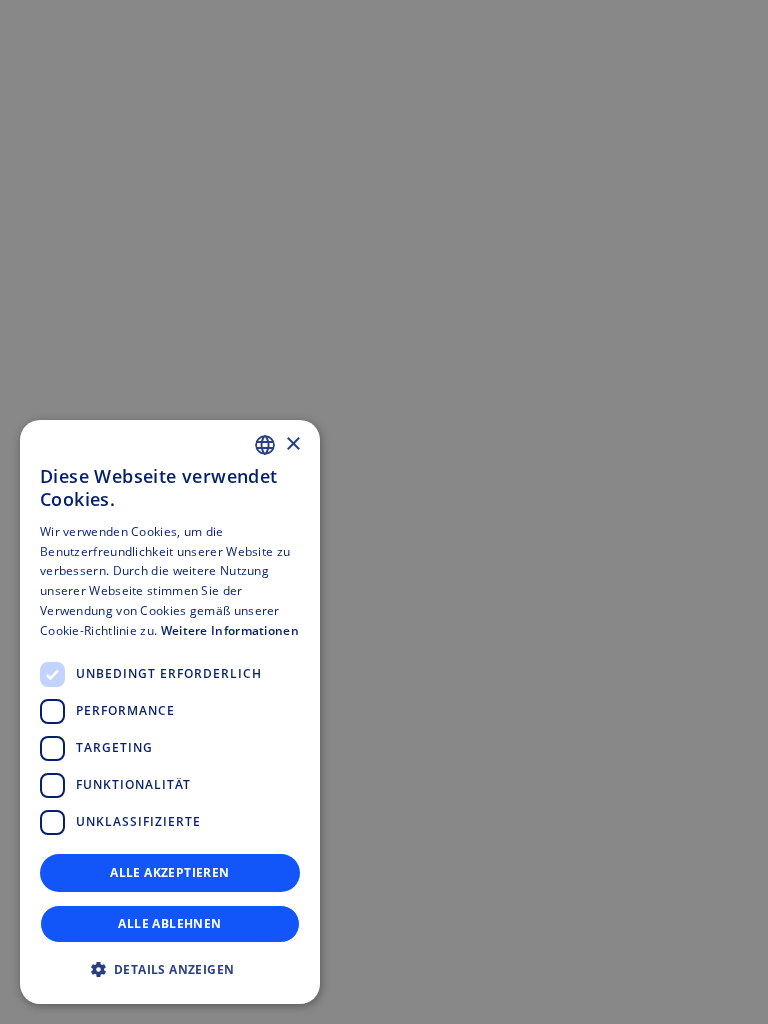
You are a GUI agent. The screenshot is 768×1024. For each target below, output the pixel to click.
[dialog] (170, 712)
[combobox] (265, 445)
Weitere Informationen (230, 630)
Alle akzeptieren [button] (169, 872)
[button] (170, 970)
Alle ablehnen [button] (169, 923)
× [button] (292, 444)
